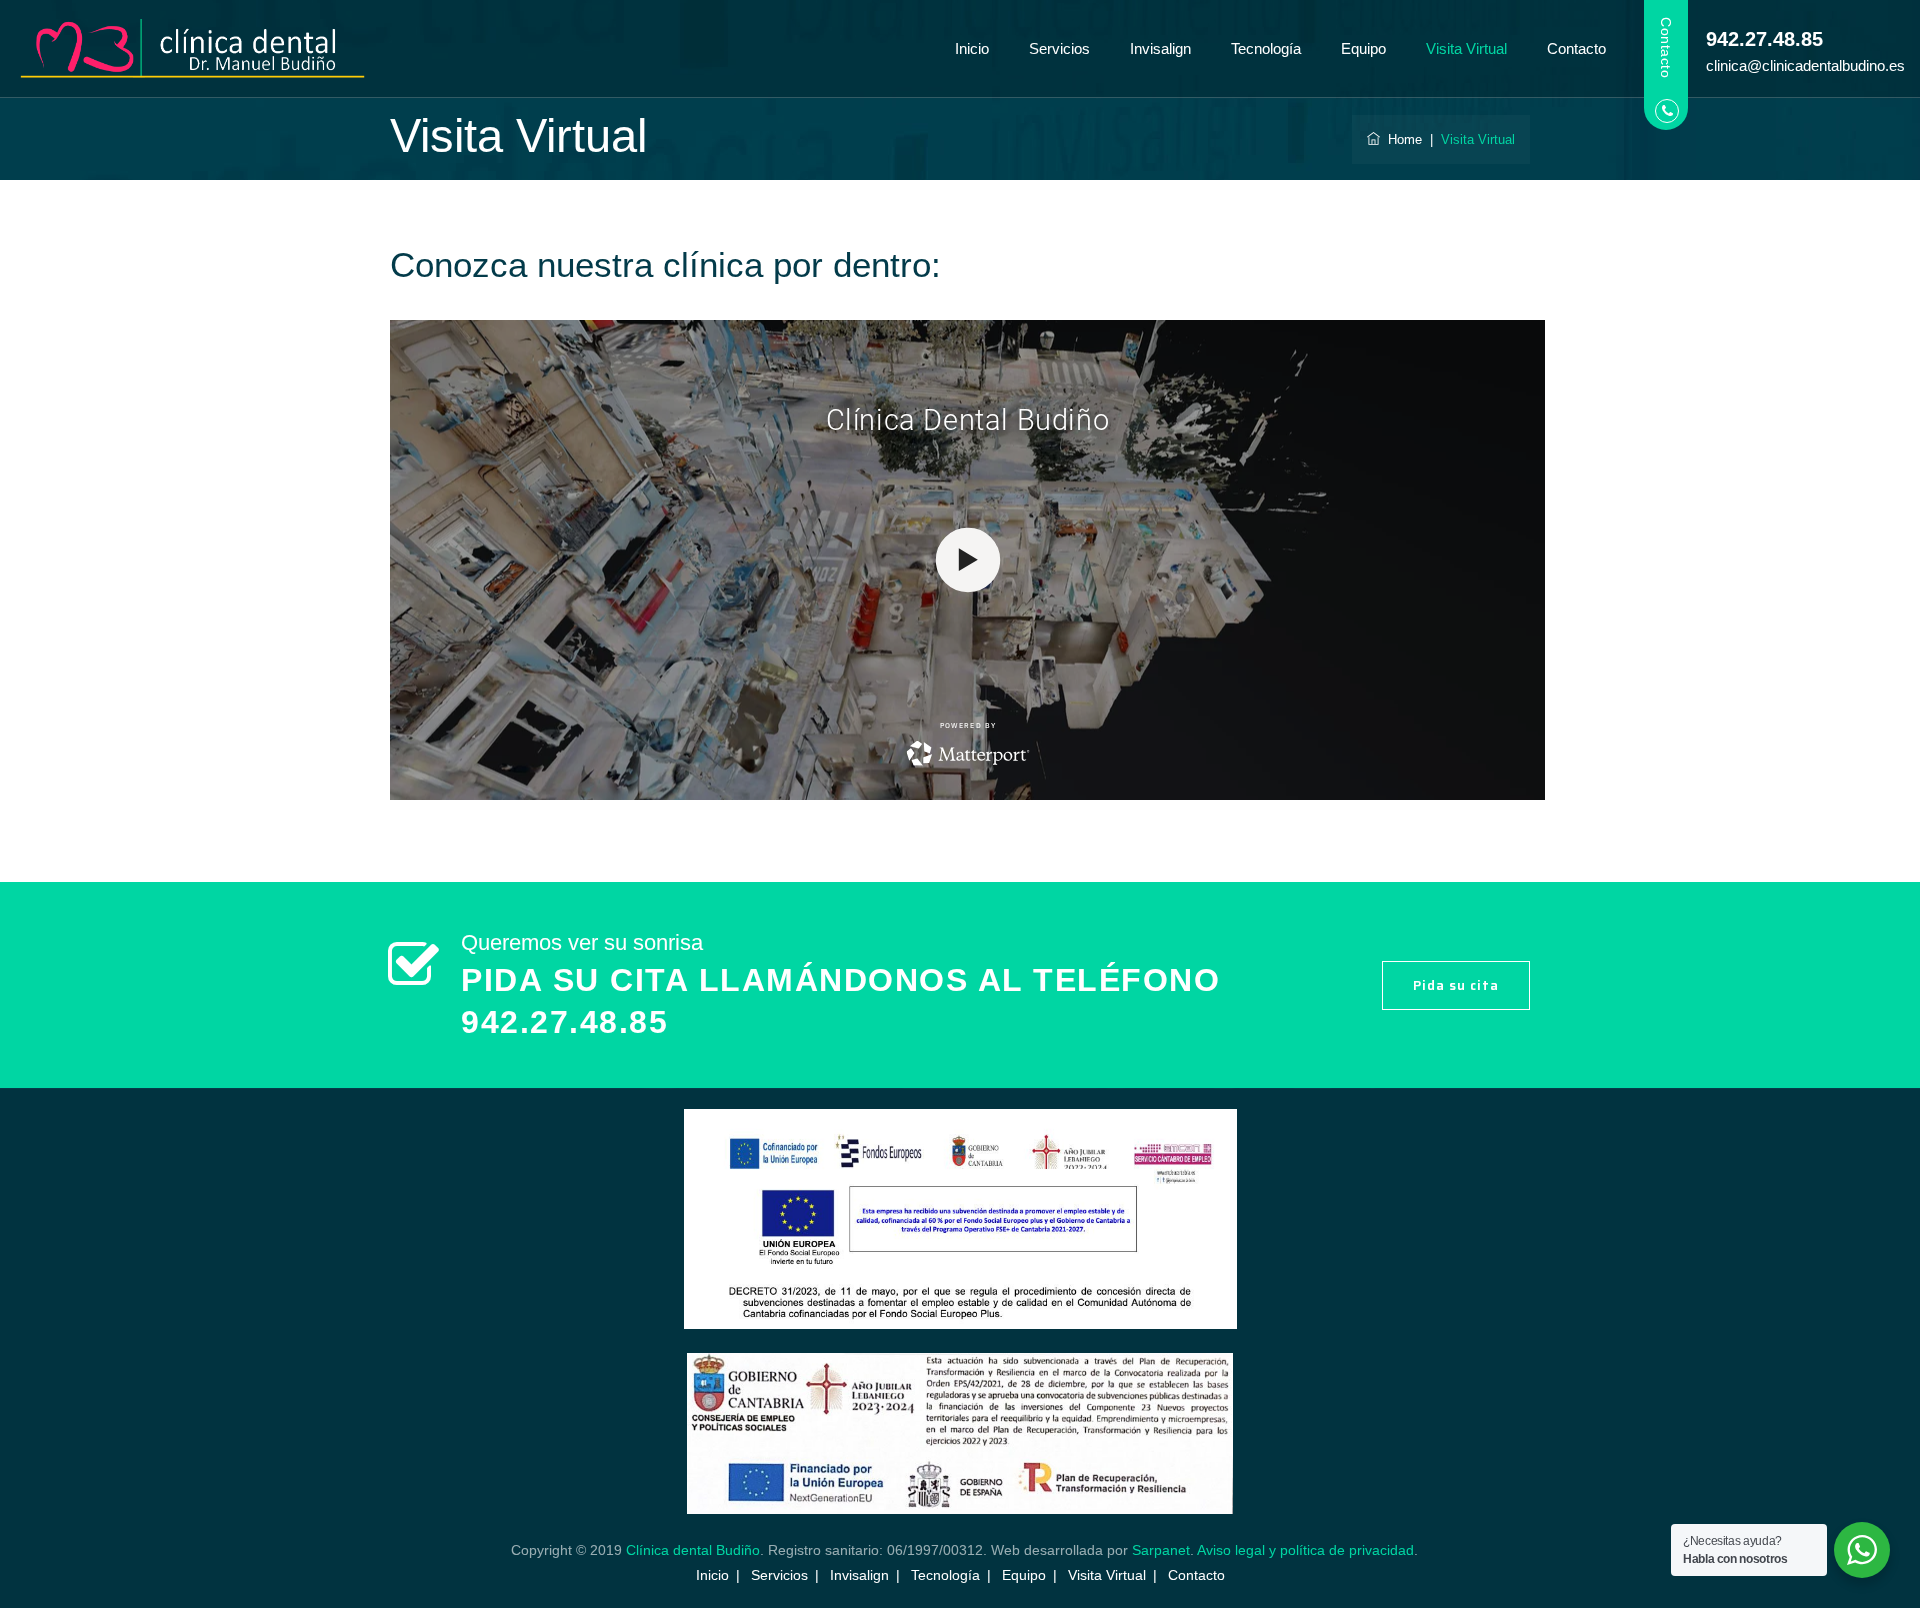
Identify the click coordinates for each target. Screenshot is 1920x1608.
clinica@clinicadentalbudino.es (1805, 65)
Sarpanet (1161, 1550)
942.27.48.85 (1764, 39)
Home (1401, 139)
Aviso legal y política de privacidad (1305, 1550)
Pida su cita (1456, 985)
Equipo (1363, 48)
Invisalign (1160, 48)
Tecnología (1266, 48)
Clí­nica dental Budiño (693, 1550)
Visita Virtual (1466, 48)
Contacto (1576, 48)
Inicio (972, 48)
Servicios (1059, 48)
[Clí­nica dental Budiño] (192, 49)
